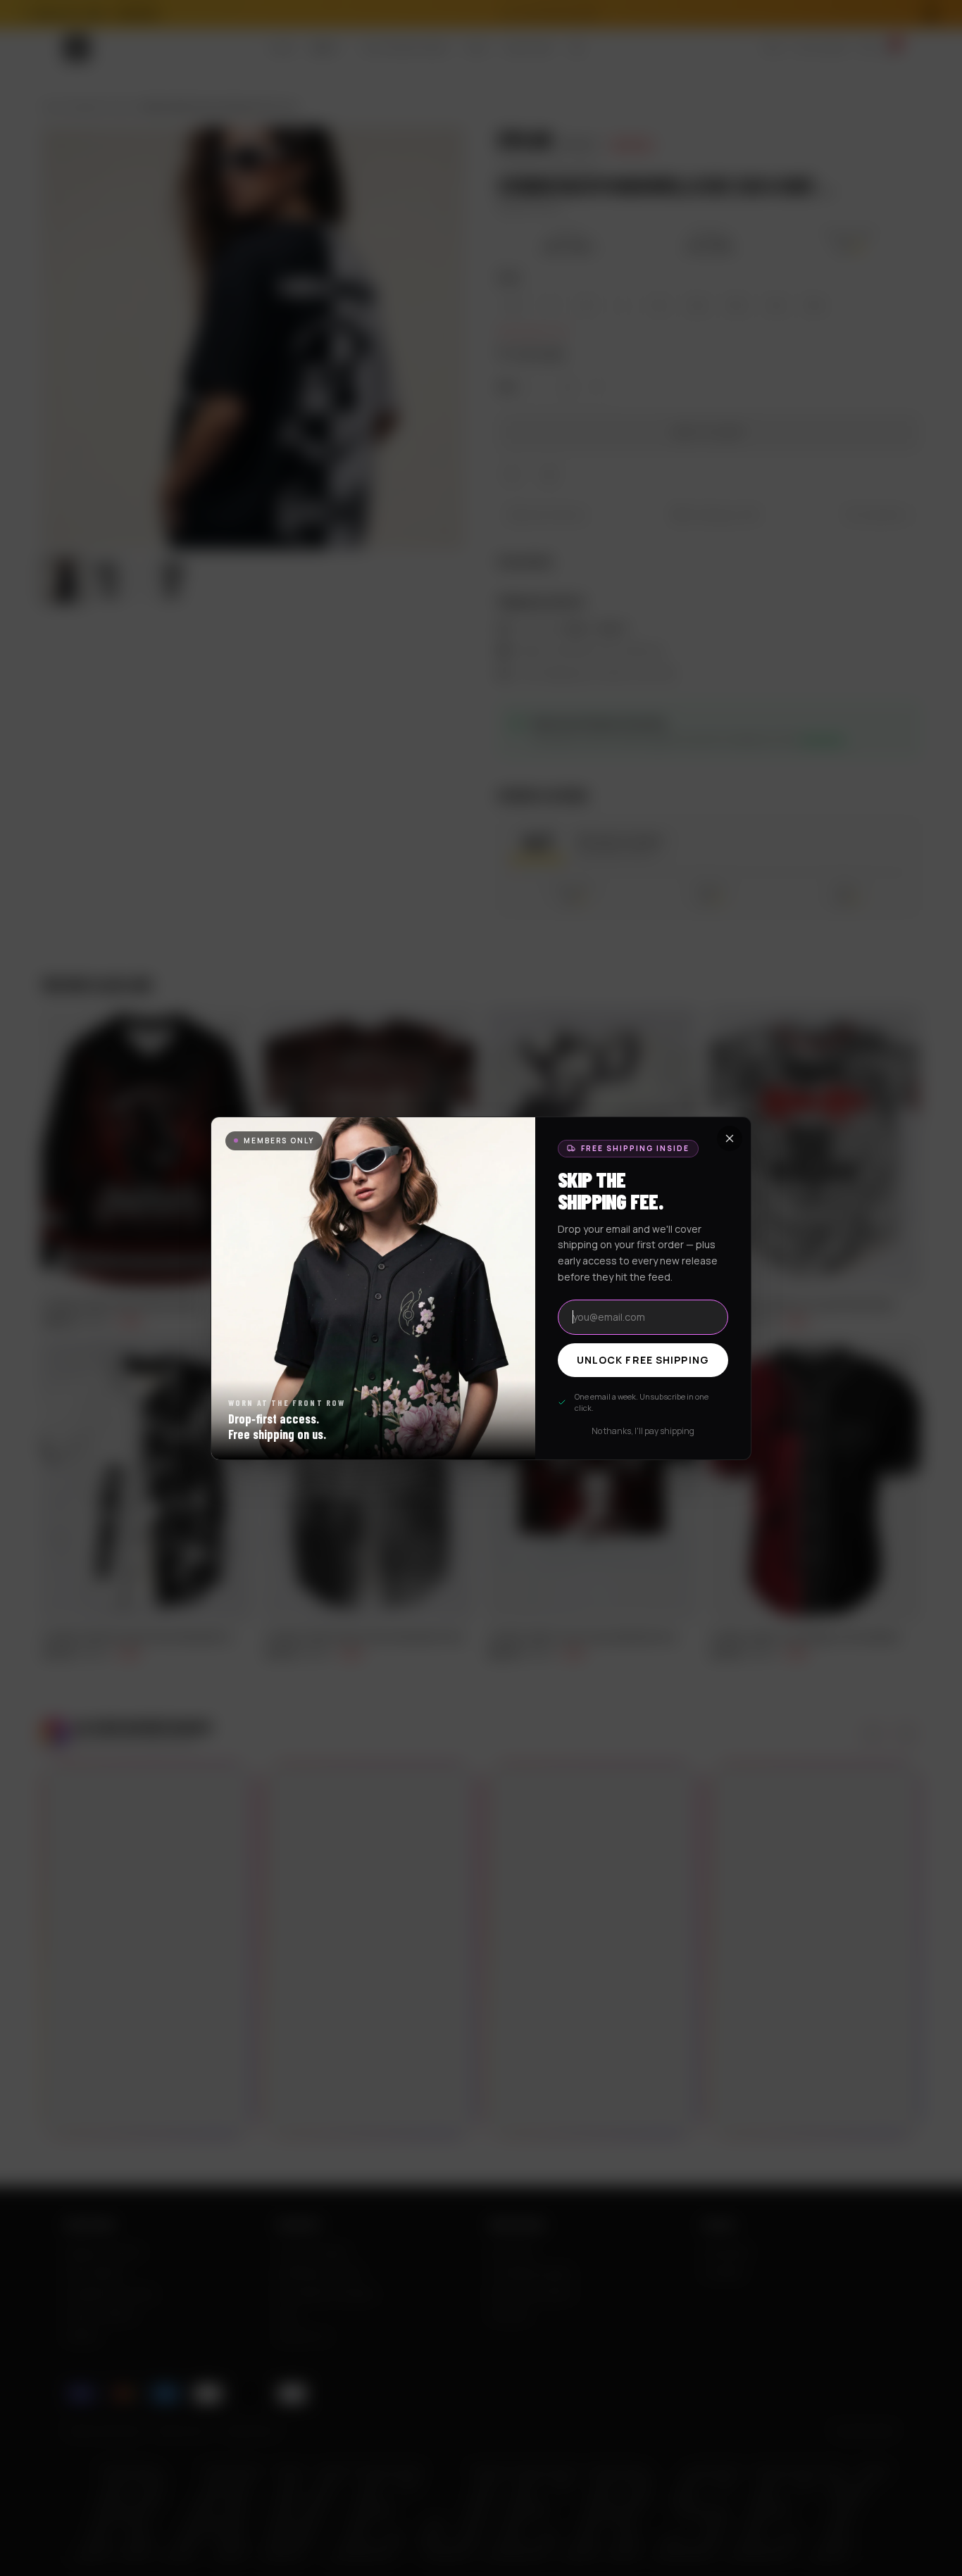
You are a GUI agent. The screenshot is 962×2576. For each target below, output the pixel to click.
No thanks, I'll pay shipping (643, 1431)
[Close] (730, 1138)
